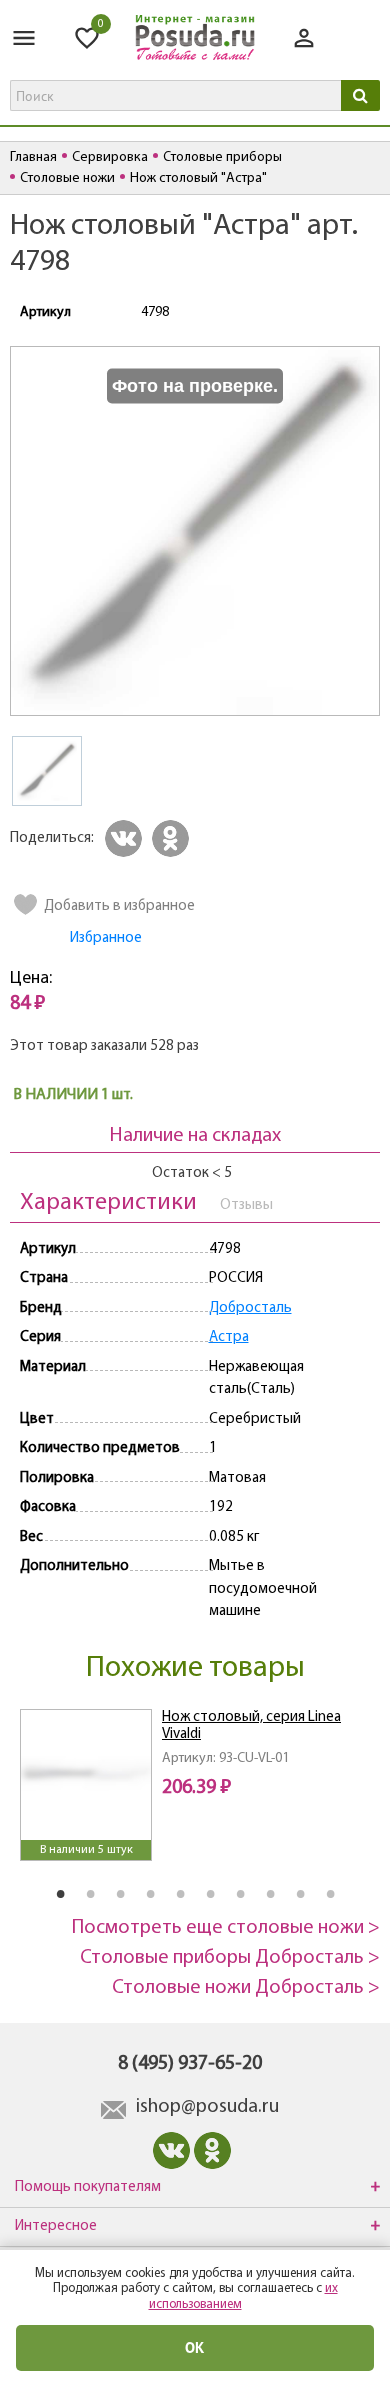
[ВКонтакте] (126, 838)
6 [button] (210, 1893)
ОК (195, 2347)
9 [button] (300, 1893)
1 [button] (60, 1893)
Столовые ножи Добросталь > (246, 1988)
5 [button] (180, 1893)
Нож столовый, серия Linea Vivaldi (251, 1726)
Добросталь (250, 1308)
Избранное (106, 938)
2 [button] (90, 1893)
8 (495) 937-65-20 (190, 2064)
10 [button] (330, 1893)
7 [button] (240, 1893)
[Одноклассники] (173, 838)
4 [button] (150, 1893)
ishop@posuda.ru (207, 2107)
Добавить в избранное (119, 906)
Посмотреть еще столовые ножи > (226, 1928)
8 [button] (270, 1893)
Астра (229, 1337)
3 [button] (120, 1893)
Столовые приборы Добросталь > (230, 1958)
